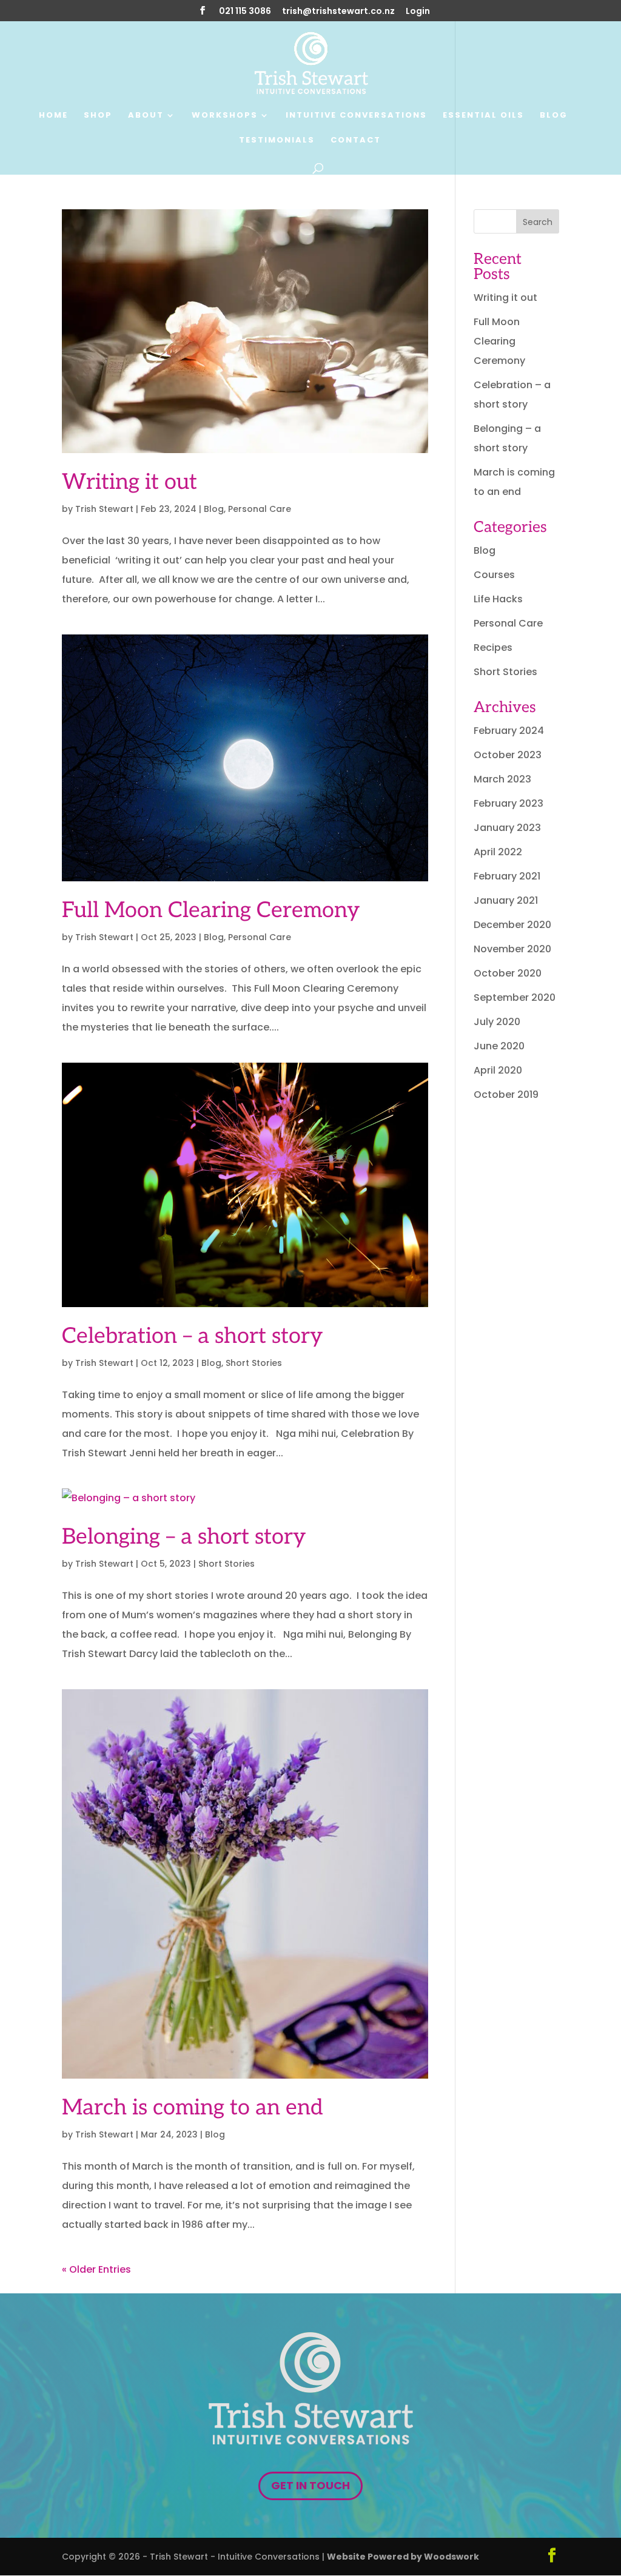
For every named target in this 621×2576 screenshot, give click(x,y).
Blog (554, 116)
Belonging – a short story (184, 1537)
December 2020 (512, 925)
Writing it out (129, 482)
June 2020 (499, 1046)
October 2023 (508, 755)
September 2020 (515, 997)
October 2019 (506, 1095)
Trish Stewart (104, 509)
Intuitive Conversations (356, 116)
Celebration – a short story (192, 1336)
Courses (494, 575)
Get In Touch (310, 2485)
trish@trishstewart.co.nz (338, 12)
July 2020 (497, 1022)
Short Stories (254, 1363)
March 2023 (502, 779)
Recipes (493, 647)
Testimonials (277, 141)
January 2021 (506, 900)
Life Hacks (498, 599)
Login (418, 12)
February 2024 (509, 731)
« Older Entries (96, 2269)
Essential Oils (483, 116)
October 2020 (508, 973)
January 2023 (507, 828)
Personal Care (260, 509)
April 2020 (498, 1070)
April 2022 (498, 852)
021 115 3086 (245, 12)
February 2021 (507, 876)
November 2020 (512, 949)
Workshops (225, 116)
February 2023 (509, 803)
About (146, 116)
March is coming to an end (193, 2108)
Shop (98, 116)
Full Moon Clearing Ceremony (211, 910)
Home (53, 116)
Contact (356, 141)
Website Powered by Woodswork (403, 2557)
